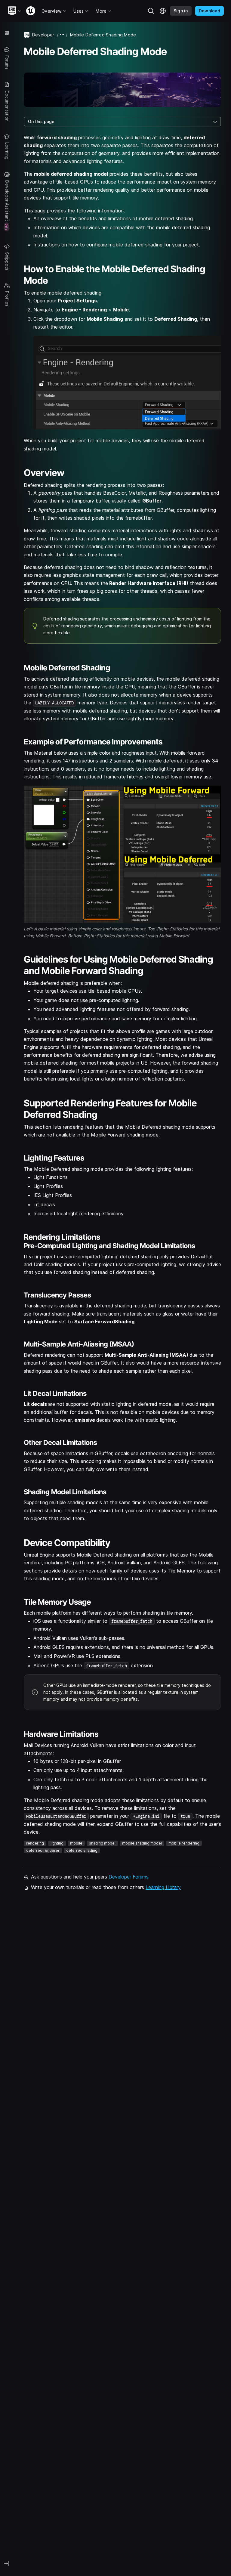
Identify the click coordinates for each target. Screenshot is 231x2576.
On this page (41, 121)
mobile (76, 1843)
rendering (35, 1843)
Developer (43, 35)
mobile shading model (142, 1843)
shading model (102, 1843)
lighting (57, 1843)
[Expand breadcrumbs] (62, 35)
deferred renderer (43, 1850)
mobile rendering (184, 1843)
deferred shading (82, 1850)
